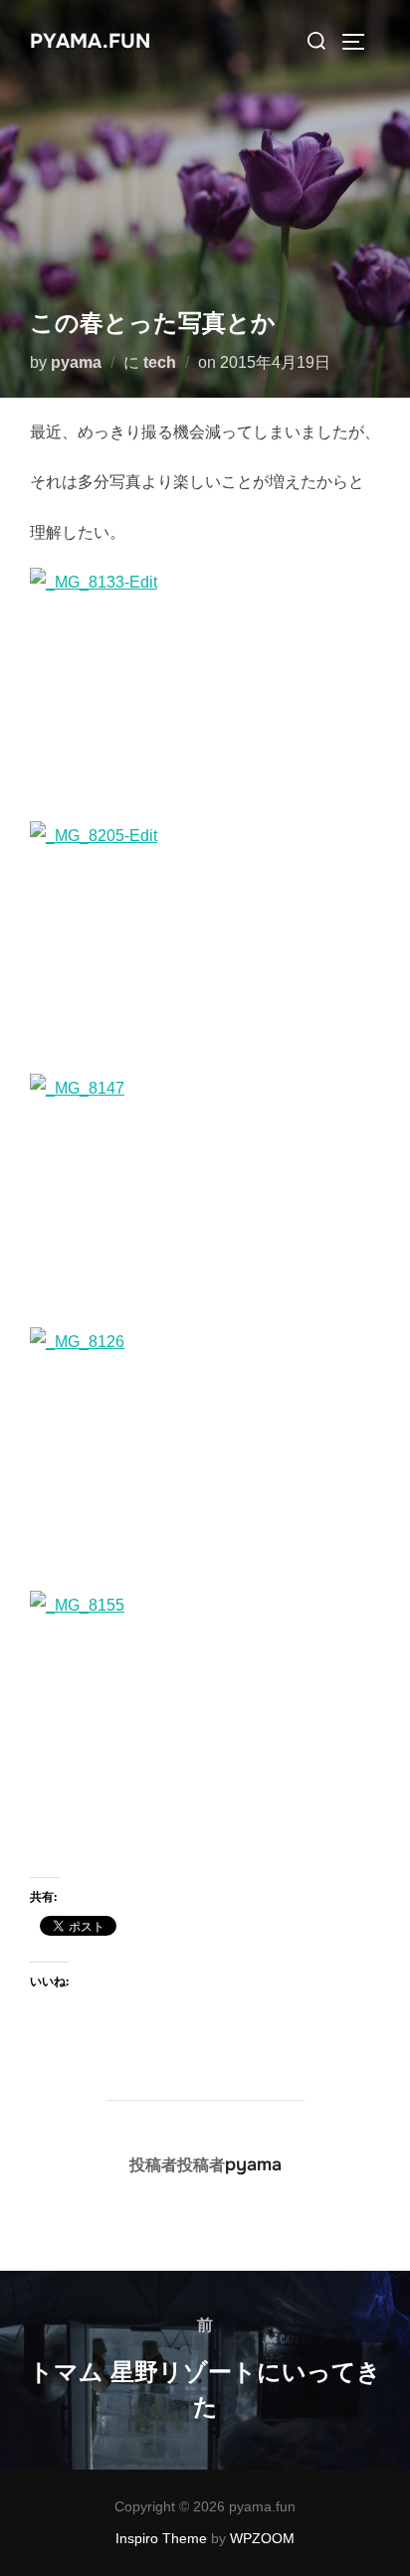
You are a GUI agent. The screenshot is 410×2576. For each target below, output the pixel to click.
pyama (76, 362)
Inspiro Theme (161, 2538)
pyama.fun (90, 41)
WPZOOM (262, 2538)
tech (160, 362)
